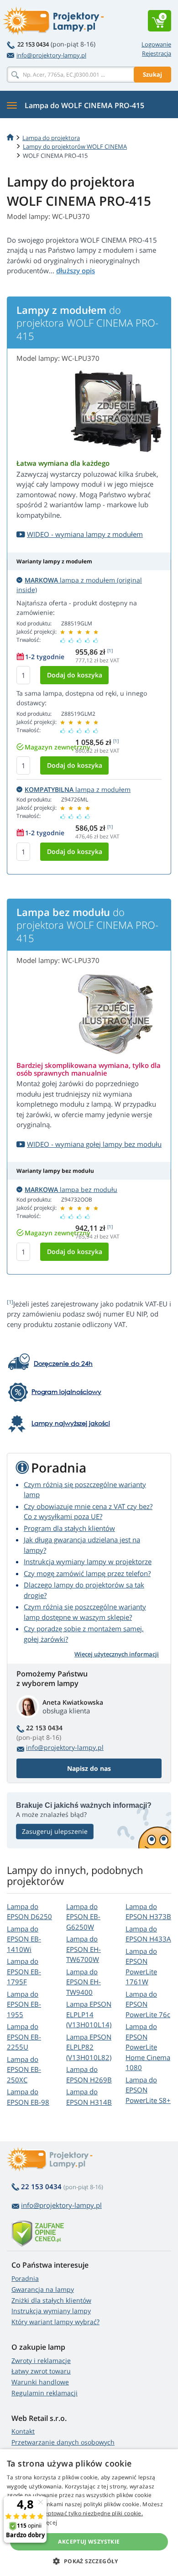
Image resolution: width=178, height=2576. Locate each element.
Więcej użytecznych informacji (117, 1654)
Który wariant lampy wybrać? (55, 2322)
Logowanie (156, 44)
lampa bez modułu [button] (71, 1189)
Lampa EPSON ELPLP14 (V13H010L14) (89, 2014)
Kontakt (23, 2431)
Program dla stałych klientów (69, 1528)
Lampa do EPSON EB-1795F (24, 1971)
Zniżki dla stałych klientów (51, 2300)
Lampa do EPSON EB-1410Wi (24, 1939)
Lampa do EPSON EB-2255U (24, 2037)
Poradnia (25, 2278)
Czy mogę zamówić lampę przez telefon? (87, 1573)
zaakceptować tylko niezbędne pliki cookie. (86, 2513)
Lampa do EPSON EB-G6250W (83, 1917)
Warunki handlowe (40, 2382)
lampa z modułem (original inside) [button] (79, 585)
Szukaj (152, 74)
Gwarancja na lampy (43, 2289)
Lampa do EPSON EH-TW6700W (84, 1949)
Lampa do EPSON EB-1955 (24, 2004)
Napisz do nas (89, 1768)
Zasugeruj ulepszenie (55, 1831)
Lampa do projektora (51, 138)
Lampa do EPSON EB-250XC (24, 2069)
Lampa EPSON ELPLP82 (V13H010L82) (89, 2047)
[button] (89, 2561)
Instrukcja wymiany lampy (51, 2311)
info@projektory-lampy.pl (51, 55)
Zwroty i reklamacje (41, 2360)
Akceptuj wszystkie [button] (89, 2542)
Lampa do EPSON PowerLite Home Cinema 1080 (148, 2047)
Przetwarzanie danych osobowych (63, 2442)
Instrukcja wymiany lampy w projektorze (88, 1561)
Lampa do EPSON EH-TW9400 (84, 1982)
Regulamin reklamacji (44, 2393)
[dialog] (89, 2513)
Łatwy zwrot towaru (41, 2371)
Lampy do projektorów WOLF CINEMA (75, 146)
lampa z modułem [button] (78, 789)
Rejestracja (157, 53)
